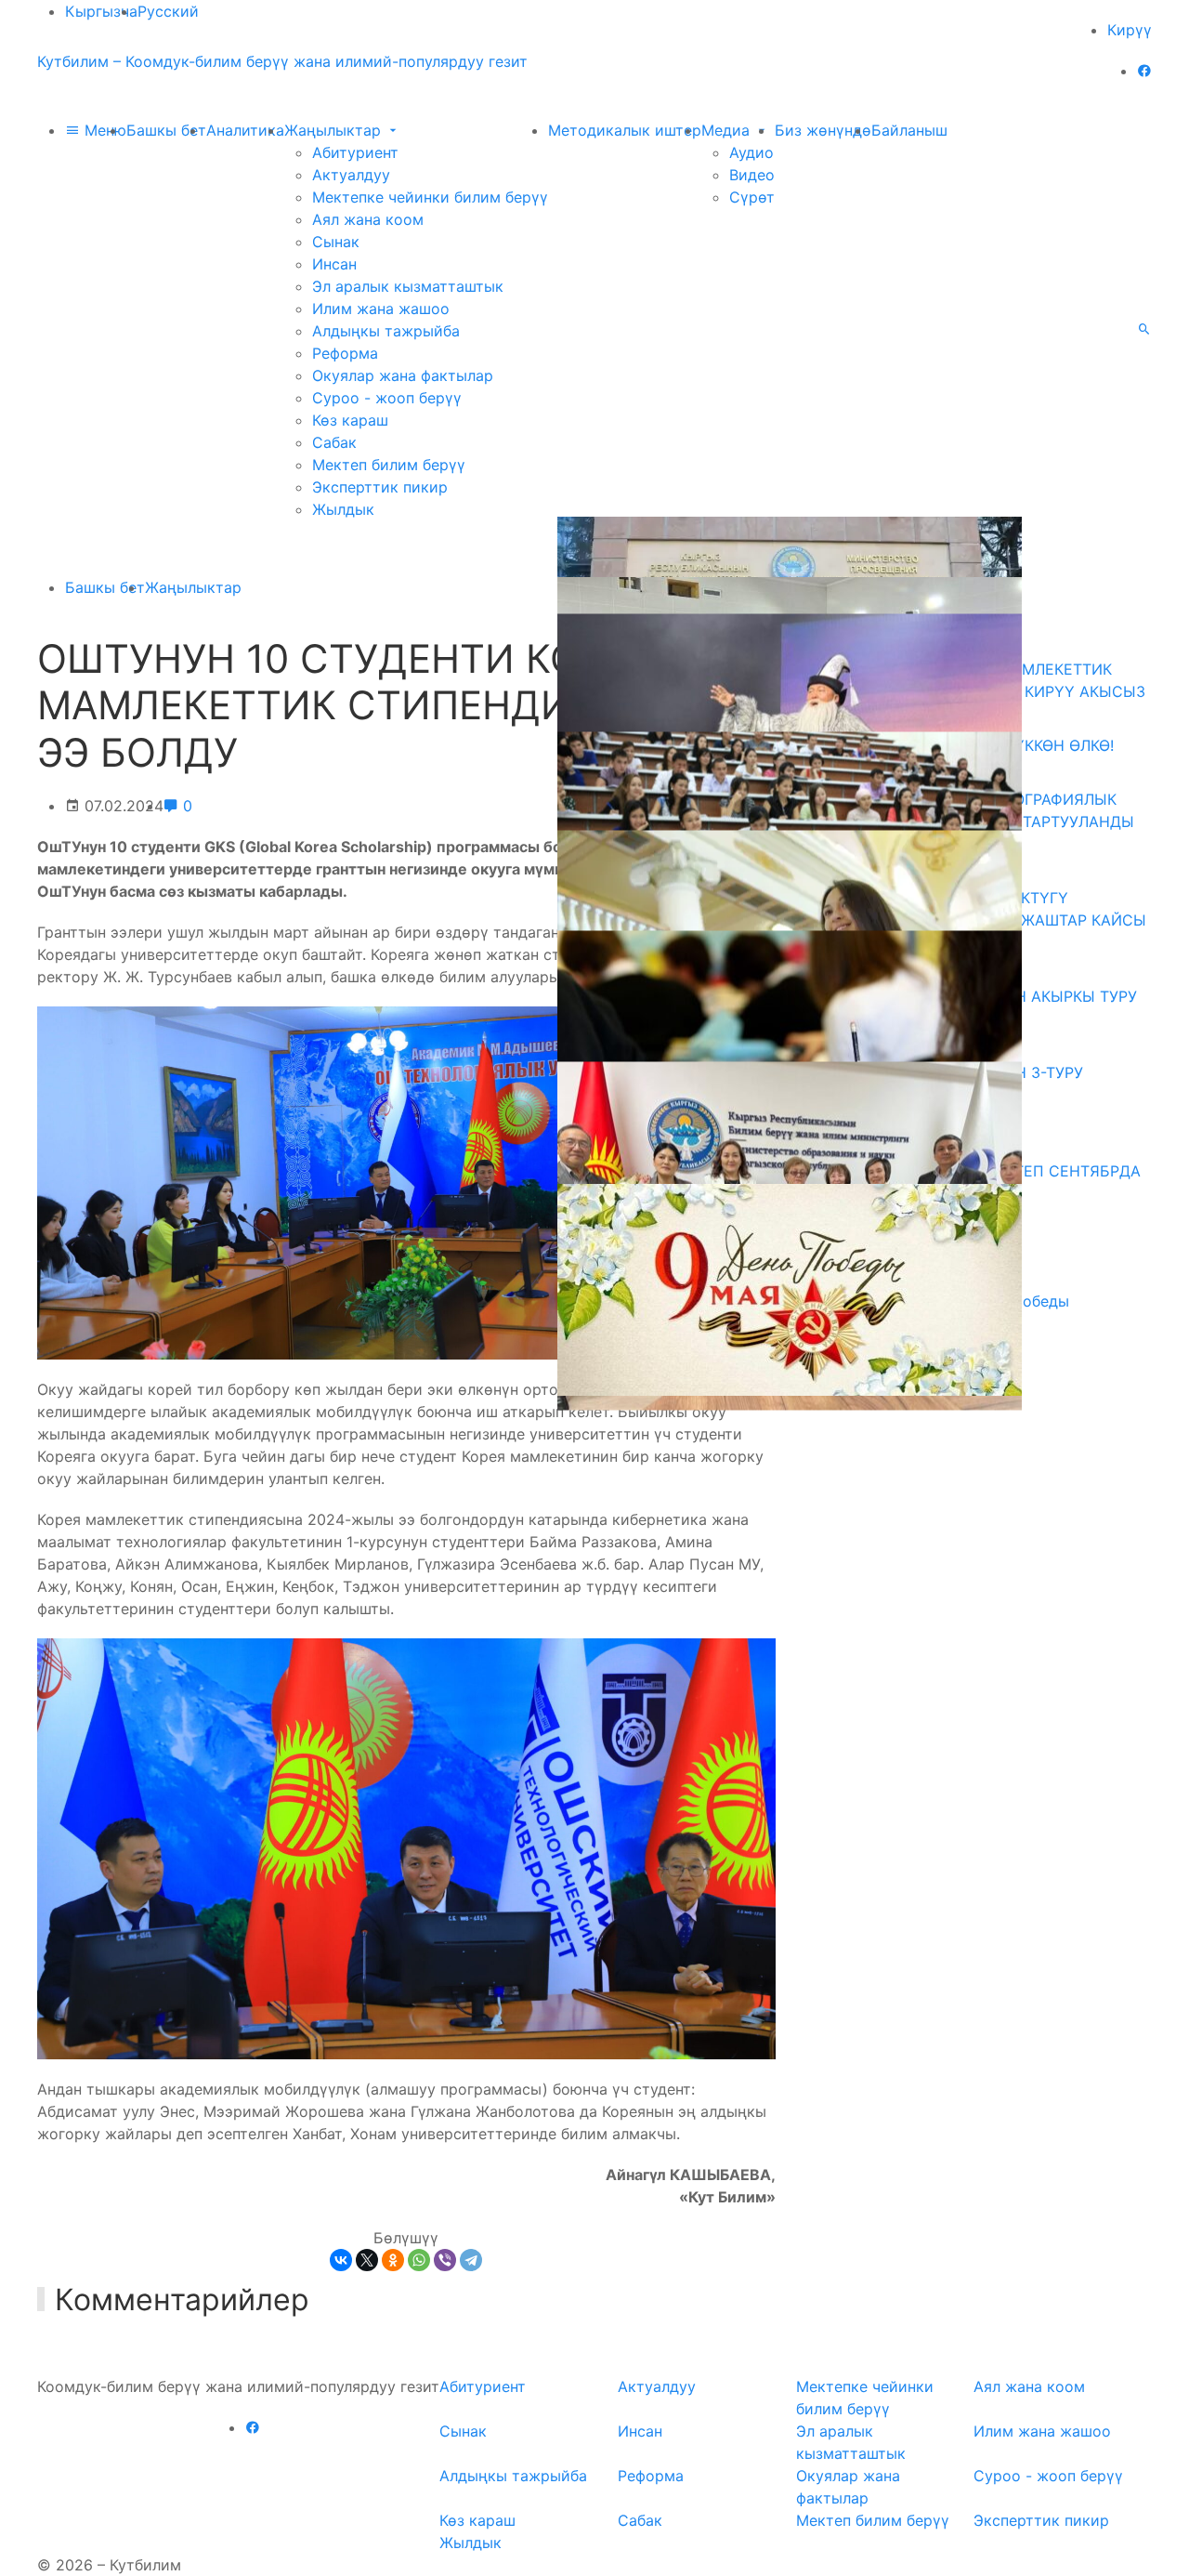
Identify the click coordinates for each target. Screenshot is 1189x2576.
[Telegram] (471, 2260)
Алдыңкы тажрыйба (386, 331)
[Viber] (445, 2260)
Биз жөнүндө (823, 130)
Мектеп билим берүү (389, 465)
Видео (752, 175)
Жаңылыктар (335, 130)
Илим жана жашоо (381, 309)
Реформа (345, 353)
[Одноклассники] (393, 2260)
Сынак (336, 242)
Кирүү (1130, 30)
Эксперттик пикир (380, 487)
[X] (367, 2260)
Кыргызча (101, 11)
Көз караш (350, 420)
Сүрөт (752, 197)
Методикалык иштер (625, 130)
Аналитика (245, 130)
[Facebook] (1144, 71)
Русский (168, 11)
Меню (103, 130)
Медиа (728, 130)
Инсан (334, 264)
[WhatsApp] (419, 2260)
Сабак (334, 442)
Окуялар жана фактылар (403, 375)
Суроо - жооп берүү (387, 398)
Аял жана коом (368, 219)
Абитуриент (355, 152)
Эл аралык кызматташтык (408, 286)
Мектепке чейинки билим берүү (430, 197)
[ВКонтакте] (341, 2260)
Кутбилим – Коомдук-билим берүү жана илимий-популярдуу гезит (282, 61)
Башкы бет (166, 130)
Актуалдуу (351, 175)
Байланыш (909, 130)
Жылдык (343, 509)
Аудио (751, 152)
